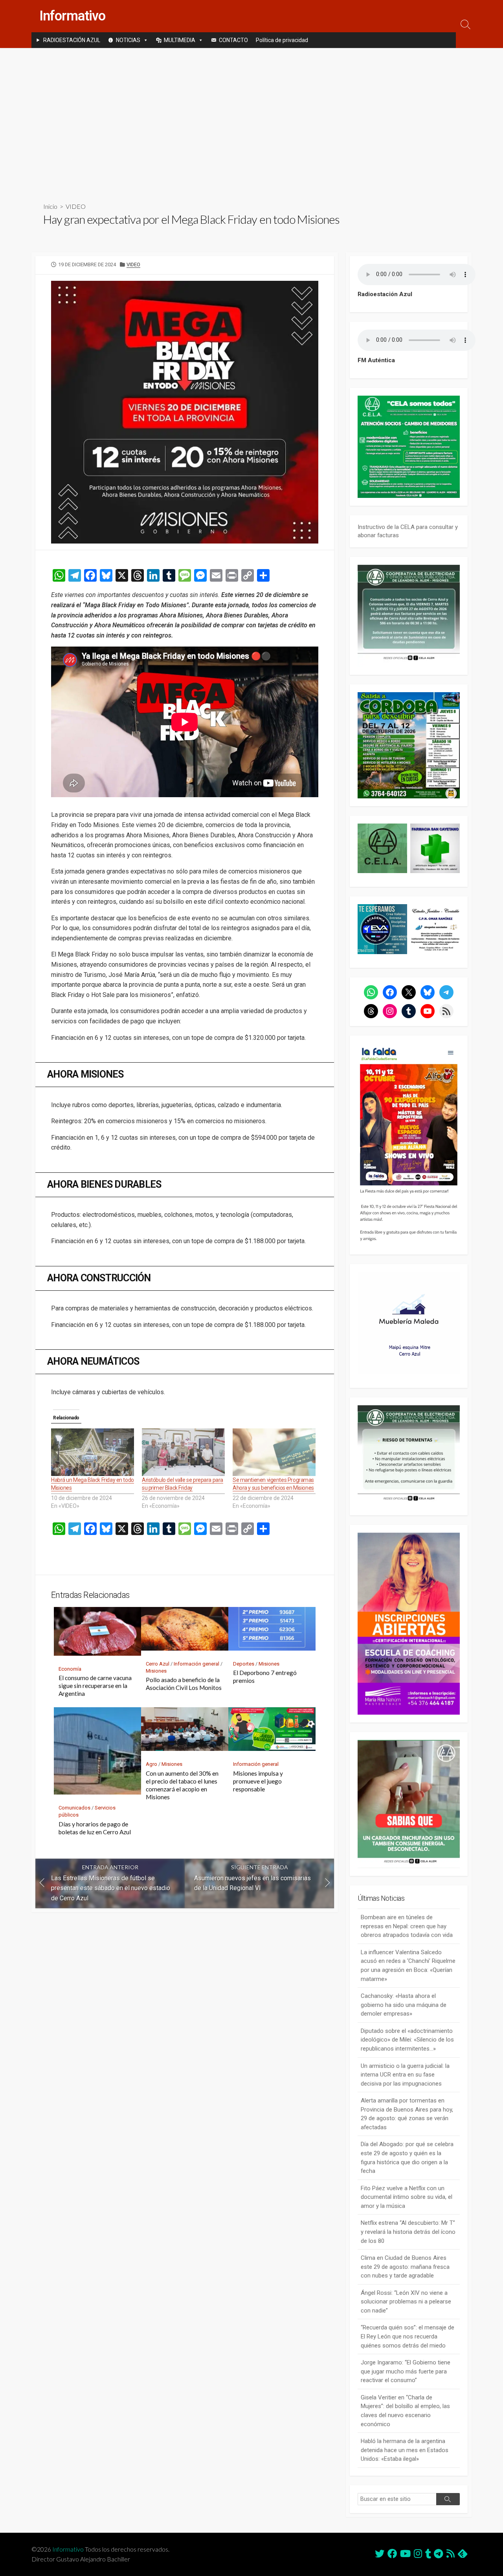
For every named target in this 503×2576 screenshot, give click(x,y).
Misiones (156, 1671)
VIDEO (76, 206)
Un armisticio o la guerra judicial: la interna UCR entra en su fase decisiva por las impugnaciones (405, 2075)
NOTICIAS (128, 40)
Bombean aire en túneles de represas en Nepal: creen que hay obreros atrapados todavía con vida (407, 1926)
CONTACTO (233, 40)
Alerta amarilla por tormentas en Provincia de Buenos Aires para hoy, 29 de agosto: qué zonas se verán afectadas (407, 2114)
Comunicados (74, 1808)
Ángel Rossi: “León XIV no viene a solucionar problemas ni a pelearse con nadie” (406, 2302)
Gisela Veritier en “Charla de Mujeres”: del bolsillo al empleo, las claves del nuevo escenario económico (405, 2411)
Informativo (68, 2549)
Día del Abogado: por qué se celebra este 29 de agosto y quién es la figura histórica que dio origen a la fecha (407, 2158)
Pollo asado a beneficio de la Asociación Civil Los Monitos (184, 1684)
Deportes (244, 1664)
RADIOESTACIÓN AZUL (72, 40)
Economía (70, 1669)
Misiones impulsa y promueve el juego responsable (258, 1781)
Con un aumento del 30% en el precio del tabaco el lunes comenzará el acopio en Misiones (182, 1785)
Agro (151, 1764)
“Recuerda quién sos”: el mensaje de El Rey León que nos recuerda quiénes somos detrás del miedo (408, 2336)
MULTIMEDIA (180, 40)
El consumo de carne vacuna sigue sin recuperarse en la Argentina (95, 1686)
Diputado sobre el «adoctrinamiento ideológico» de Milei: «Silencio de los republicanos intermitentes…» (407, 2040)
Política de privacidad (282, 40)
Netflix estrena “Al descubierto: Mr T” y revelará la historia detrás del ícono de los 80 (408, 2232)
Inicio (50, 206)
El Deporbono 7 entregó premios (265, 1677)
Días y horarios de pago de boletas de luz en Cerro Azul (95, 1828)
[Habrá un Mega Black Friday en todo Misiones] (93, 1452)
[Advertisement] (251, 119)
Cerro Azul (158, 1664)
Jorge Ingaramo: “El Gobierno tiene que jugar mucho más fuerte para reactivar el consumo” (406, 2371)
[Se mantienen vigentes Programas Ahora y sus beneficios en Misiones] (274, 1452)
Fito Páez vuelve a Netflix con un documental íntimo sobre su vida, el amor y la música (407, 2197)
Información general (196, 1664)
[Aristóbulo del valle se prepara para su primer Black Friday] (183, 1452)
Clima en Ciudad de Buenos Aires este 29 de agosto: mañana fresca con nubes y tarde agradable (405, 2267)
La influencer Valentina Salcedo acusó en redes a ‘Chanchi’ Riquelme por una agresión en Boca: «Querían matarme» (408, 1966)
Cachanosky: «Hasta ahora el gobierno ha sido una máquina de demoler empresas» (404, 2005)
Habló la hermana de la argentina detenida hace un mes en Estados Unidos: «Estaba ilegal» (405, 2450)
